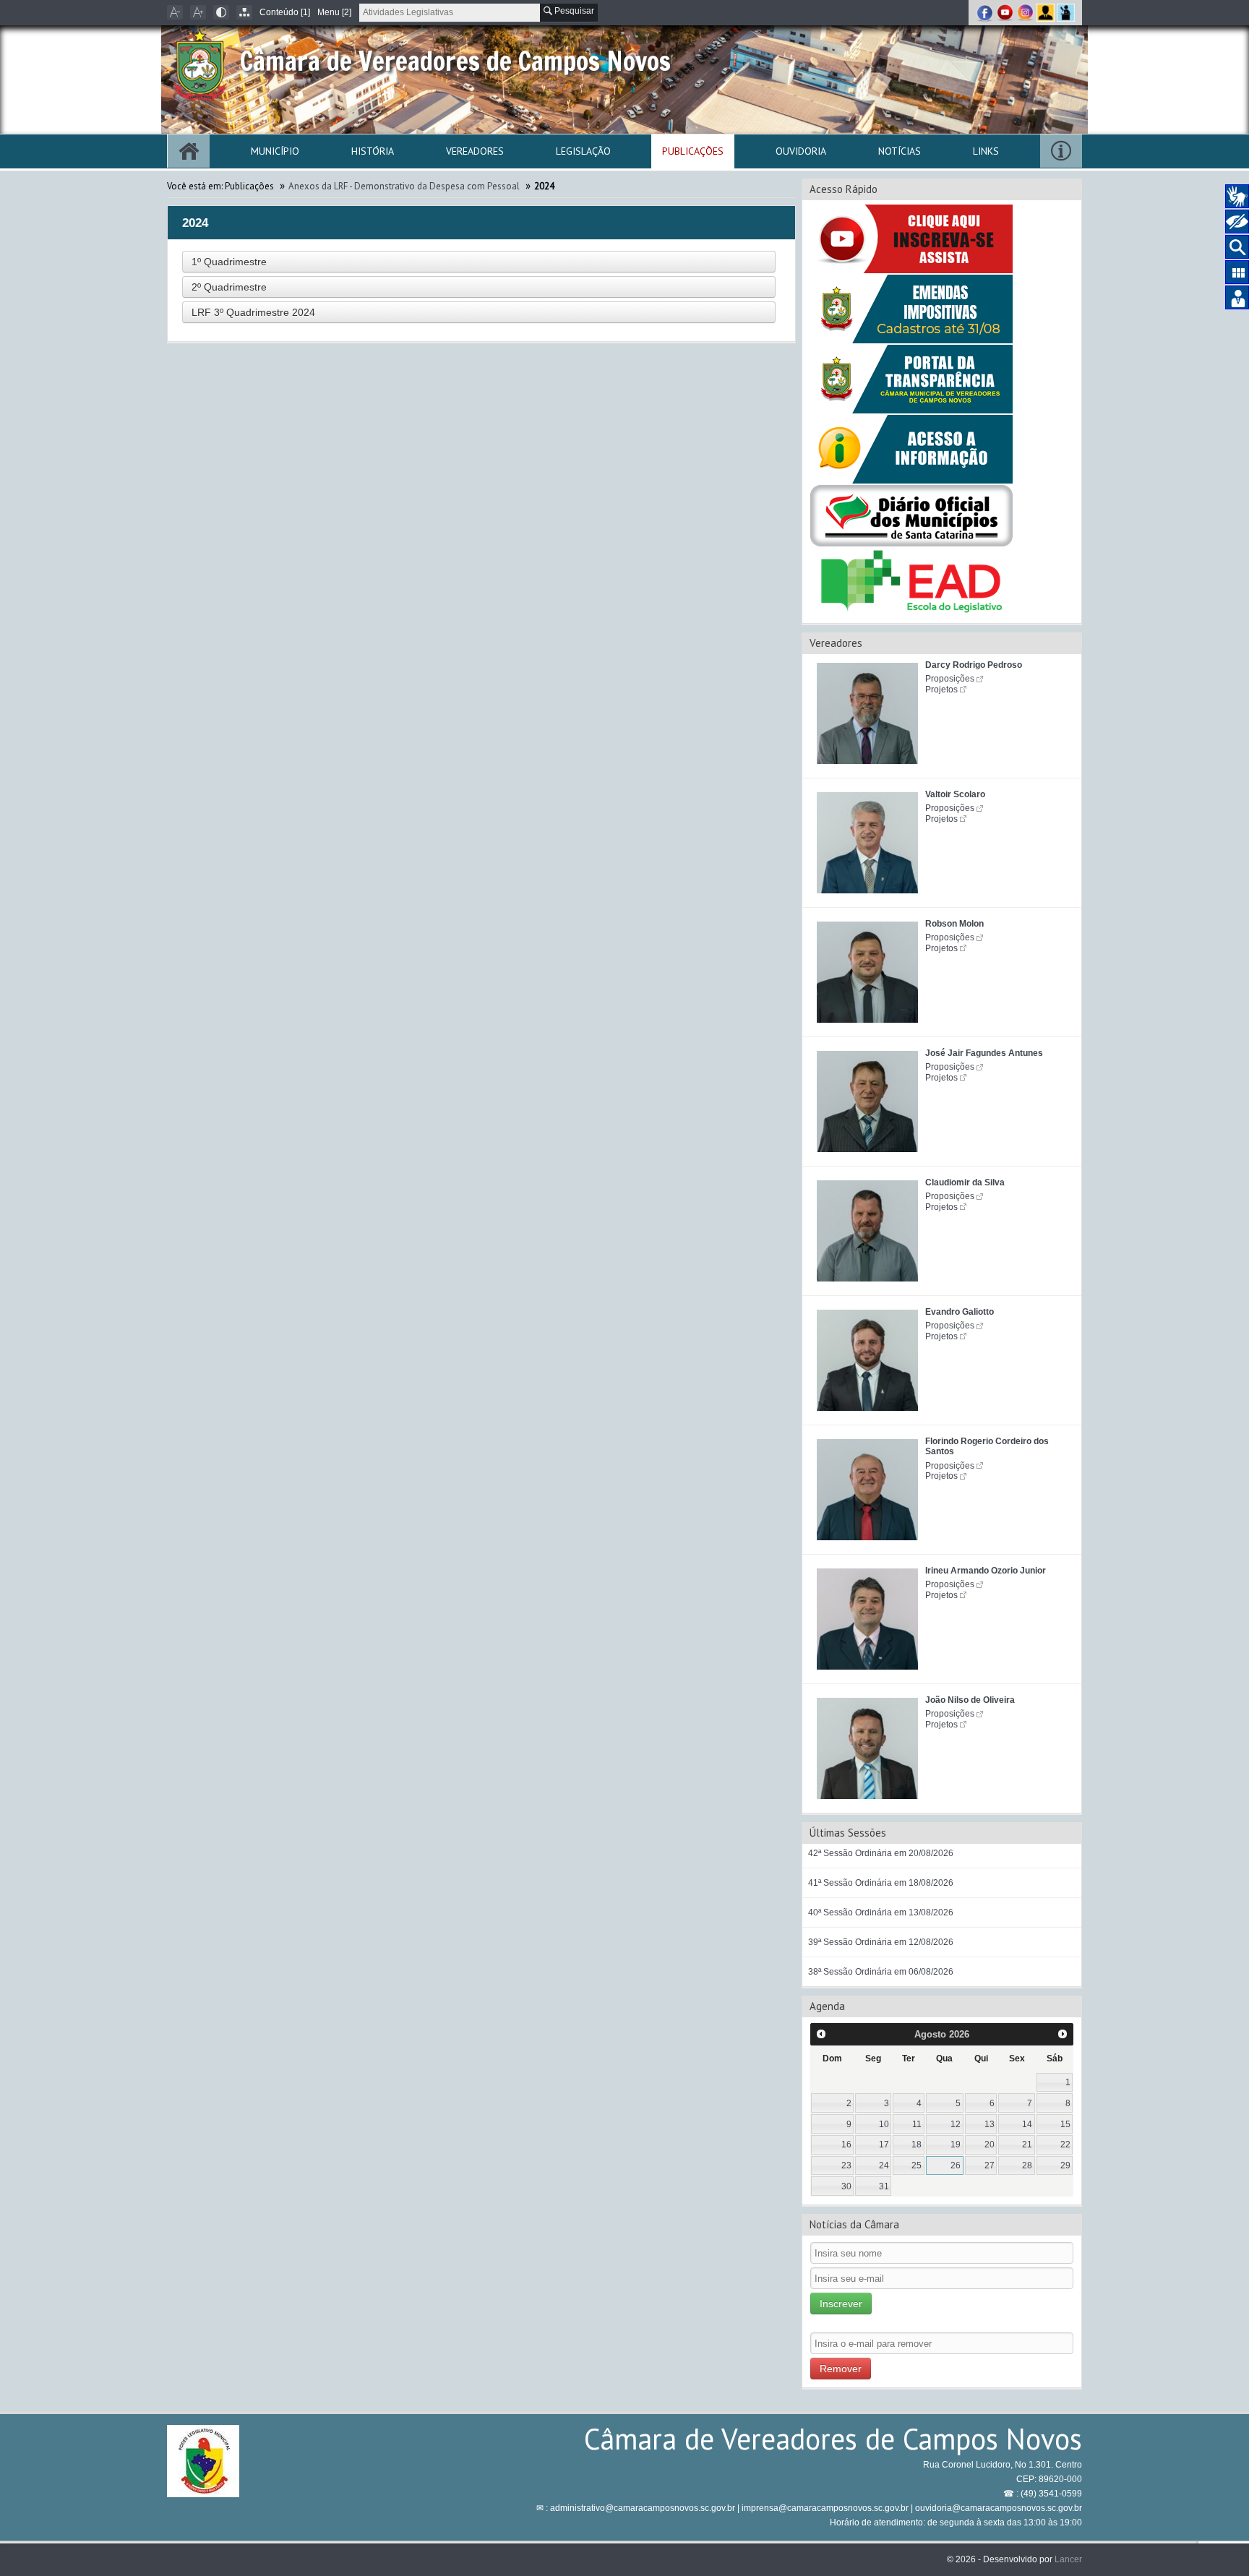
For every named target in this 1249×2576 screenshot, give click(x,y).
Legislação (583, 151)
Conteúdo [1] (285, 12)
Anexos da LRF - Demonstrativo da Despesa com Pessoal (404, 186)
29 (1065, 2165)
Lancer (1068, 2559)
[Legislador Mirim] (1066, 12)
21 (1027, 2144)
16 (846, 2144)
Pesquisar (573, 11)
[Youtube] (1006, 12)
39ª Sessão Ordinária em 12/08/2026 (881, 1942)
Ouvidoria (801, 151)
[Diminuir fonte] (175, 12)
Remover (841, 2369)
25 (917, 2165)
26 (956, 2165)
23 (846, 2165)
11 (917, 2124)
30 (846, 2186)
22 (1065, 2144)
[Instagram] (1026, 12)
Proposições (950, 679)
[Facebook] (986, 12)
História (373, 151)
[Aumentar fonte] (198, 12)
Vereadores (475, 151)
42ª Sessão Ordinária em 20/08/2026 (881, 1853)
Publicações (693, 151)
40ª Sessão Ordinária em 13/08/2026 (881, 1912)
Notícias (900, 151)
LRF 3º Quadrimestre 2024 (253, 312)
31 (884, 2186)
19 (956, 2144)
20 (990, 2144)
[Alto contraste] (221, 12)
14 (1027, 2124)
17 (884, 2144)
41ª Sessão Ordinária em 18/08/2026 (881, 1883)
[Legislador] (1047, 12)
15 (1065, 2124)
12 (956, 2124)
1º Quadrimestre (229, 262)
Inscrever (841, 2304)
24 (884, 2165)
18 (917, 2144)
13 (990, 2124)
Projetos (941, 690)
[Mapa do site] (244, 12)
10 (884, 2124)
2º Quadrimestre (229, 287)
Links (986, 151)
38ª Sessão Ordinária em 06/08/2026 (881, 1972)
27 (990, 2165)
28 (1027, 2165)
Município (275, 151)
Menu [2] (334, 12)
